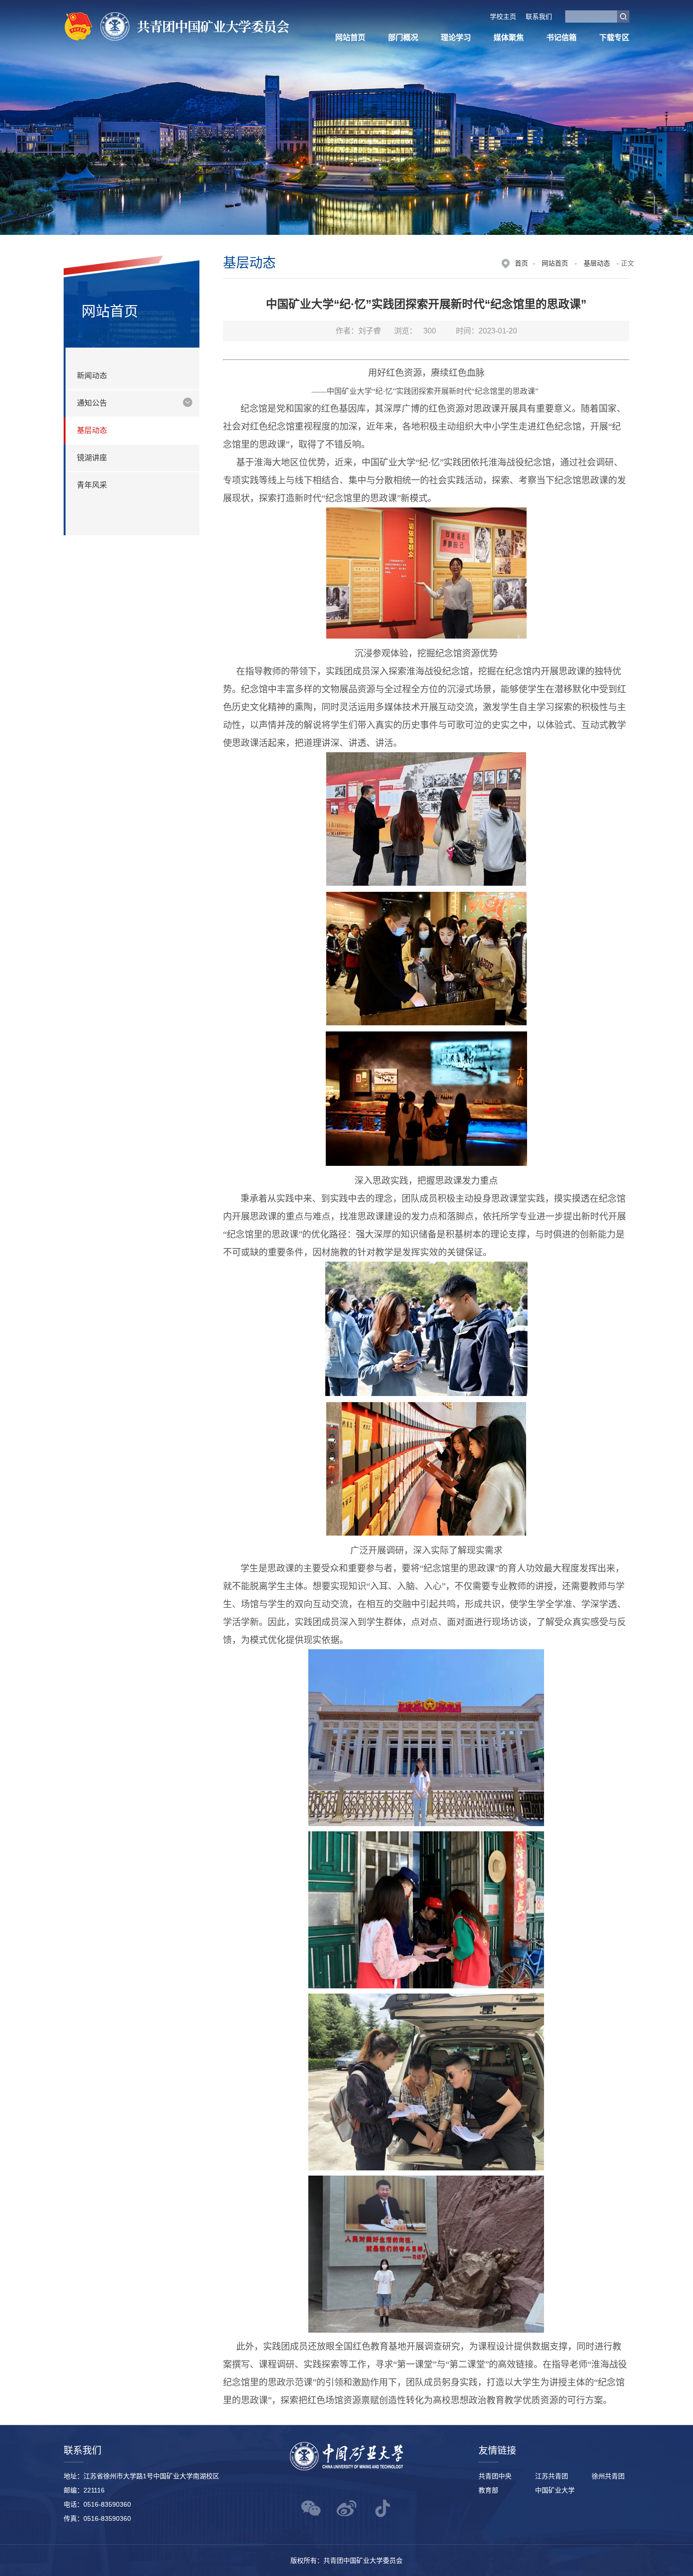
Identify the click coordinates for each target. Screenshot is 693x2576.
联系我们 (539, 17)
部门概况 (403, 37)
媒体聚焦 (509, 37)
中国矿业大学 (555, 2490)
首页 (521, 263)
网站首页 (350, 37)
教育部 (488, 2490)
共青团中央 (495, 2476)
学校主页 (503, 17)
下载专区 (614, 37)
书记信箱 (561, 37)
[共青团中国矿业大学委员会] (177, 29)
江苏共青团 (552, 2476)
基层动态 (597, 263)
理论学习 (456, 37)
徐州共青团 (608, 2476)
